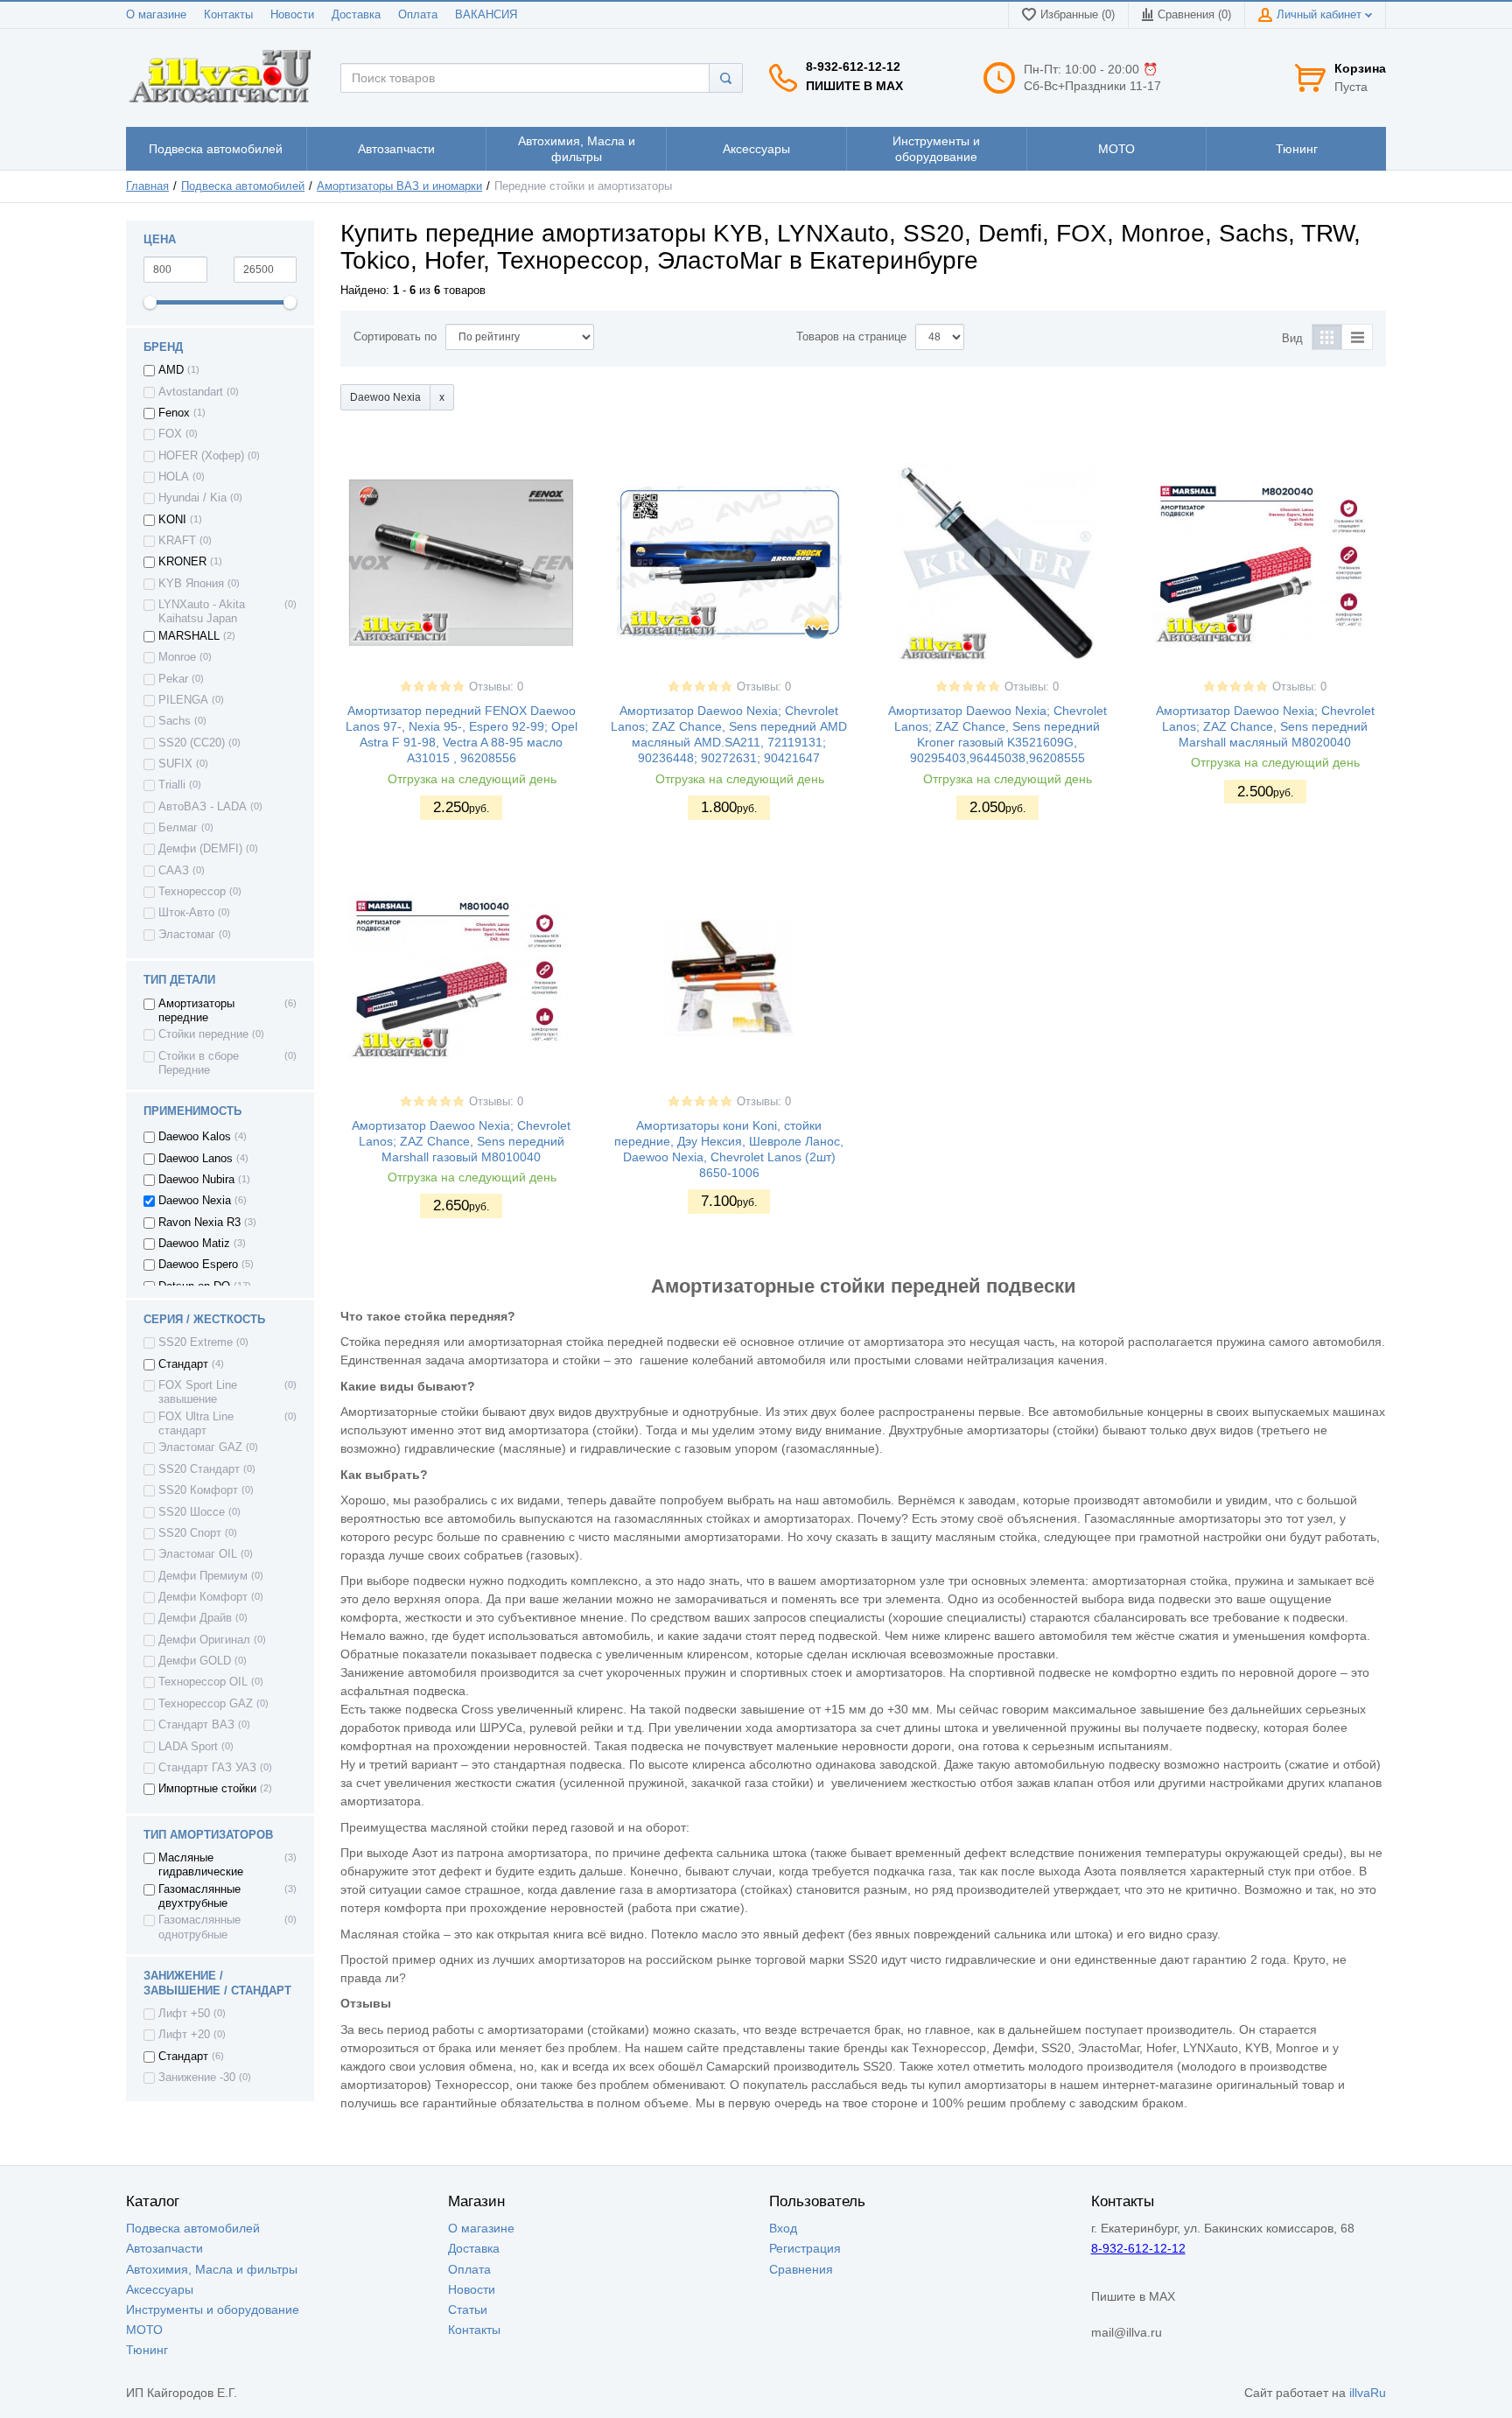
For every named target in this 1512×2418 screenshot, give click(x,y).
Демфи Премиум (203, 1576)
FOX (170, 434)
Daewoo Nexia (195, 1201)
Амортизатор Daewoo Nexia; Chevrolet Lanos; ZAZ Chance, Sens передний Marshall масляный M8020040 (1265, 726)
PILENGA (183, 700)
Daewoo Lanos (196, 1159)
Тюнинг (147, 2350)
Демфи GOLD (195, 1661)
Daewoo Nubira (196, 1180)
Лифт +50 (184, 2014)
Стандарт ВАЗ (196, 1725)
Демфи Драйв (195, 1618)
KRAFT (177, 541)
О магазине (156, 15)
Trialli (172, 785)
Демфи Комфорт (203, 1597)
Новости (292, 15)
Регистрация (805, 2248)
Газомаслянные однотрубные (199, 1927)
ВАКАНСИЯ (486, 15)
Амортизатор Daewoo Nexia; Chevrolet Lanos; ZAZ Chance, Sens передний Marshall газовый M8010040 (461, 1141)
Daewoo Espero (198, 1265)
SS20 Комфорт (198, 1490)
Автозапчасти (164, 2248)
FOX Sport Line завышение (198, 1392)
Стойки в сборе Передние (199, 1063)
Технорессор (192, 892)
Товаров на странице (851, 337)
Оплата (418, 15)
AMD (171, 370)
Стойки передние (203, 1034)
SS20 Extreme (196, 1342)
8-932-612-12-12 (853, 67)
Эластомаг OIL (198, 1554)
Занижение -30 (197, 2078)
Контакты (228, 15)
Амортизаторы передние (196, 1011)
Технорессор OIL (203, 1682)
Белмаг (178, 828)
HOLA (174, 477)
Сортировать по (395, 337)
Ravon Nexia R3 (199, 1223)
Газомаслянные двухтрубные (199, 1896)
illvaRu (1368, 2393)
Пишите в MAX (854, 86)
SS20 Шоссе (192, 1512)
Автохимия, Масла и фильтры (212, 2269)
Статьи (468, 2309)
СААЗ (174, 871)
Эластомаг (187, 935)
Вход (783, 2228)
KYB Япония (191, 584)
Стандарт (183, 1364)
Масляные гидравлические (201, 1865)
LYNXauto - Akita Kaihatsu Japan (202, 612)
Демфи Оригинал (204, 1640)
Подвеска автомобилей (243, 186)
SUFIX (175, 764)
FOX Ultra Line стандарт (196, 1424)
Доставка (356, 15)
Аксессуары (160, 2289)
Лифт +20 (184, 2035)
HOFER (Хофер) (201, 456)
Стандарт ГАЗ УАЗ (207, 1768)
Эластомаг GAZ (200, 1447)
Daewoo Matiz (194, 1244)
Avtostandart (191, 392)
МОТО (144, 2330)
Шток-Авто (186, 913)
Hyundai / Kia (192, 498)
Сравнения (801, 2269)
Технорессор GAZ (206, 1704)
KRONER (182, 562)
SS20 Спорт (190, 1533)
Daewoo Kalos (195, 1137)
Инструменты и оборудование (213, 2309)
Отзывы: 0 (496, 687)
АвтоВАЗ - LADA (203, 807)
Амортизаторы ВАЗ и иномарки (399, 186)
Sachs (175, 721)
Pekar (173, 679)
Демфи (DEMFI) (200, 849)
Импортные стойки (207, 1789)
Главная (147, 186)
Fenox (174, 413)
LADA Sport (188, 1747)
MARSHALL (189, 636)
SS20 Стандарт (199, 1469)
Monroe (177, 657)
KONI (172, 520)
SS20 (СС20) (192, 743)
